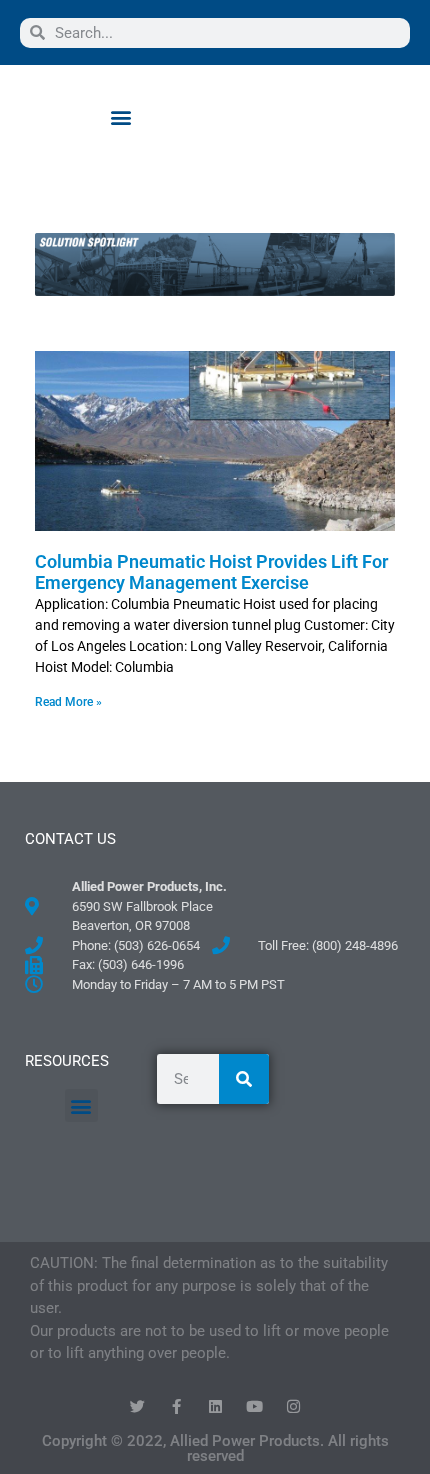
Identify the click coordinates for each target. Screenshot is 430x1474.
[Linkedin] (215, 1406)
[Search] (244, 1079)
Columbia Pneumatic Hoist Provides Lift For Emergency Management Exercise (211, 572)
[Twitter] (137, 1406)
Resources (67, 1061)
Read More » (68, 702)
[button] (120, 116)
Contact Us (70, 839)
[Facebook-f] (176, 1406)
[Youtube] (254, 1406)
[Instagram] (293, 1406)
